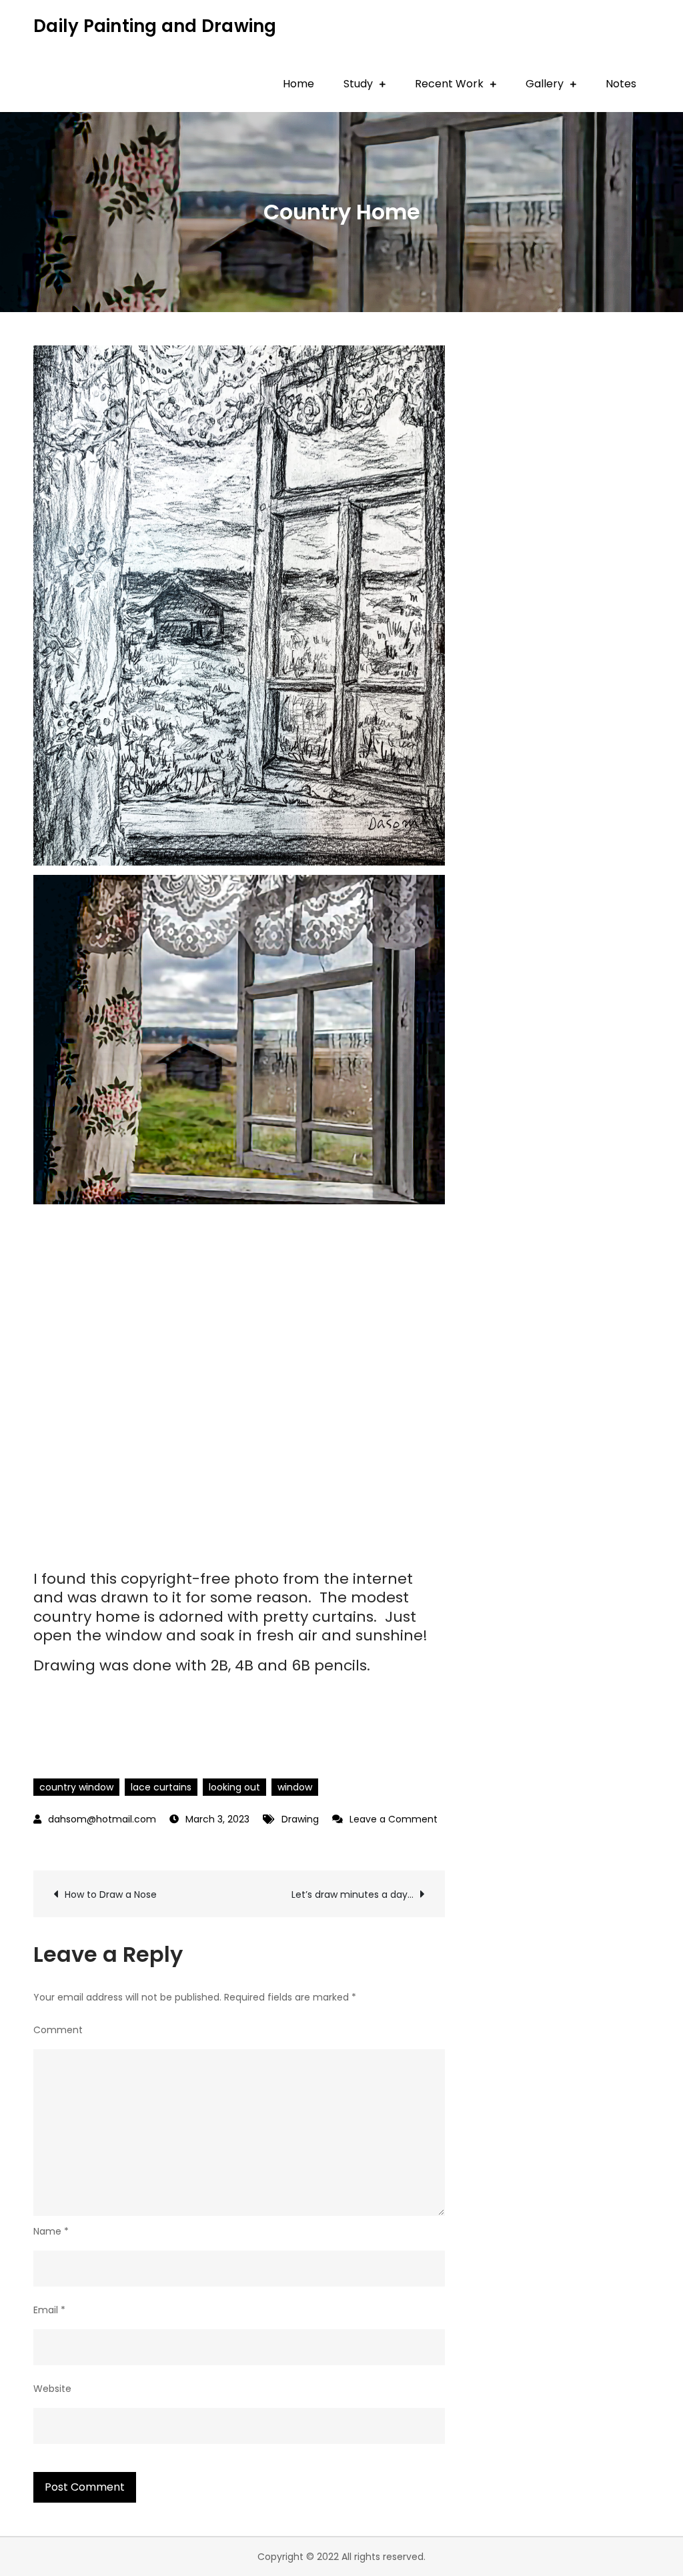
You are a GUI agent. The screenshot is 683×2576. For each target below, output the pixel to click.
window (295, 1787)
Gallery (545, 84)
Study (358, 84)
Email (49, 2310)
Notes (621, 84)
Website (52, 2389)
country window (76, 1787)
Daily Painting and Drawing (155, 26)
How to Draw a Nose (111, 1894)
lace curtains (161, 1787)
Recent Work (449, 84)
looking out (234, 1787)
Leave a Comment (385, 1819)
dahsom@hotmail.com (102, 1819)
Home (298, 84)
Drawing (300, 1819)
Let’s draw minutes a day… (353, 1894)
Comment (58, 2030)
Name (51, 2231)
